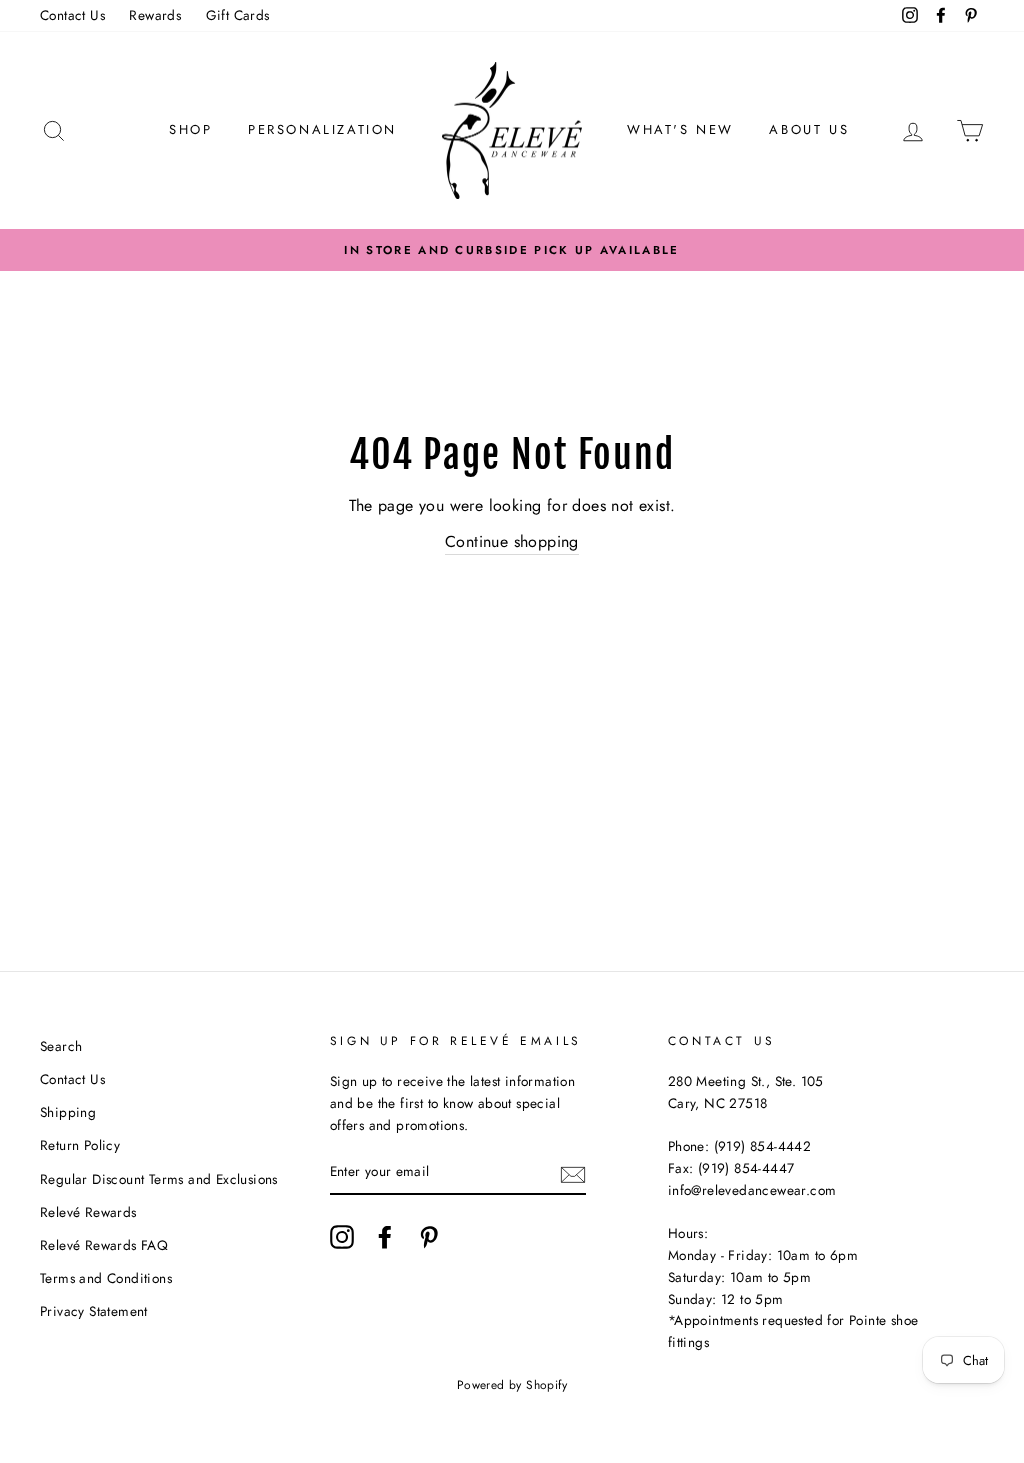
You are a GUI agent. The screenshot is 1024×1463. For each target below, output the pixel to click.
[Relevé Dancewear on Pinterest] (429, 1237)
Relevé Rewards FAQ (104, 1245)
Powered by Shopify (512, 1385)
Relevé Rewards (88, 1212)
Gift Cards (238, 15)
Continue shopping (512, 541)
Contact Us (72, 15)
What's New (680, 129)
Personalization (322, 129)
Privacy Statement (94, 1311)
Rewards (155, 15)
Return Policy (80, 1145)
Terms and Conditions (106, 1278)
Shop (190, 129)
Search (61, 1046)
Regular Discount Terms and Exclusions (159, 1179)
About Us (809, 129)
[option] (512, 250)
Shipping (68, 1112)
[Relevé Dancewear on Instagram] (342, 1237)
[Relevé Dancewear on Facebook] (385, 1237)
